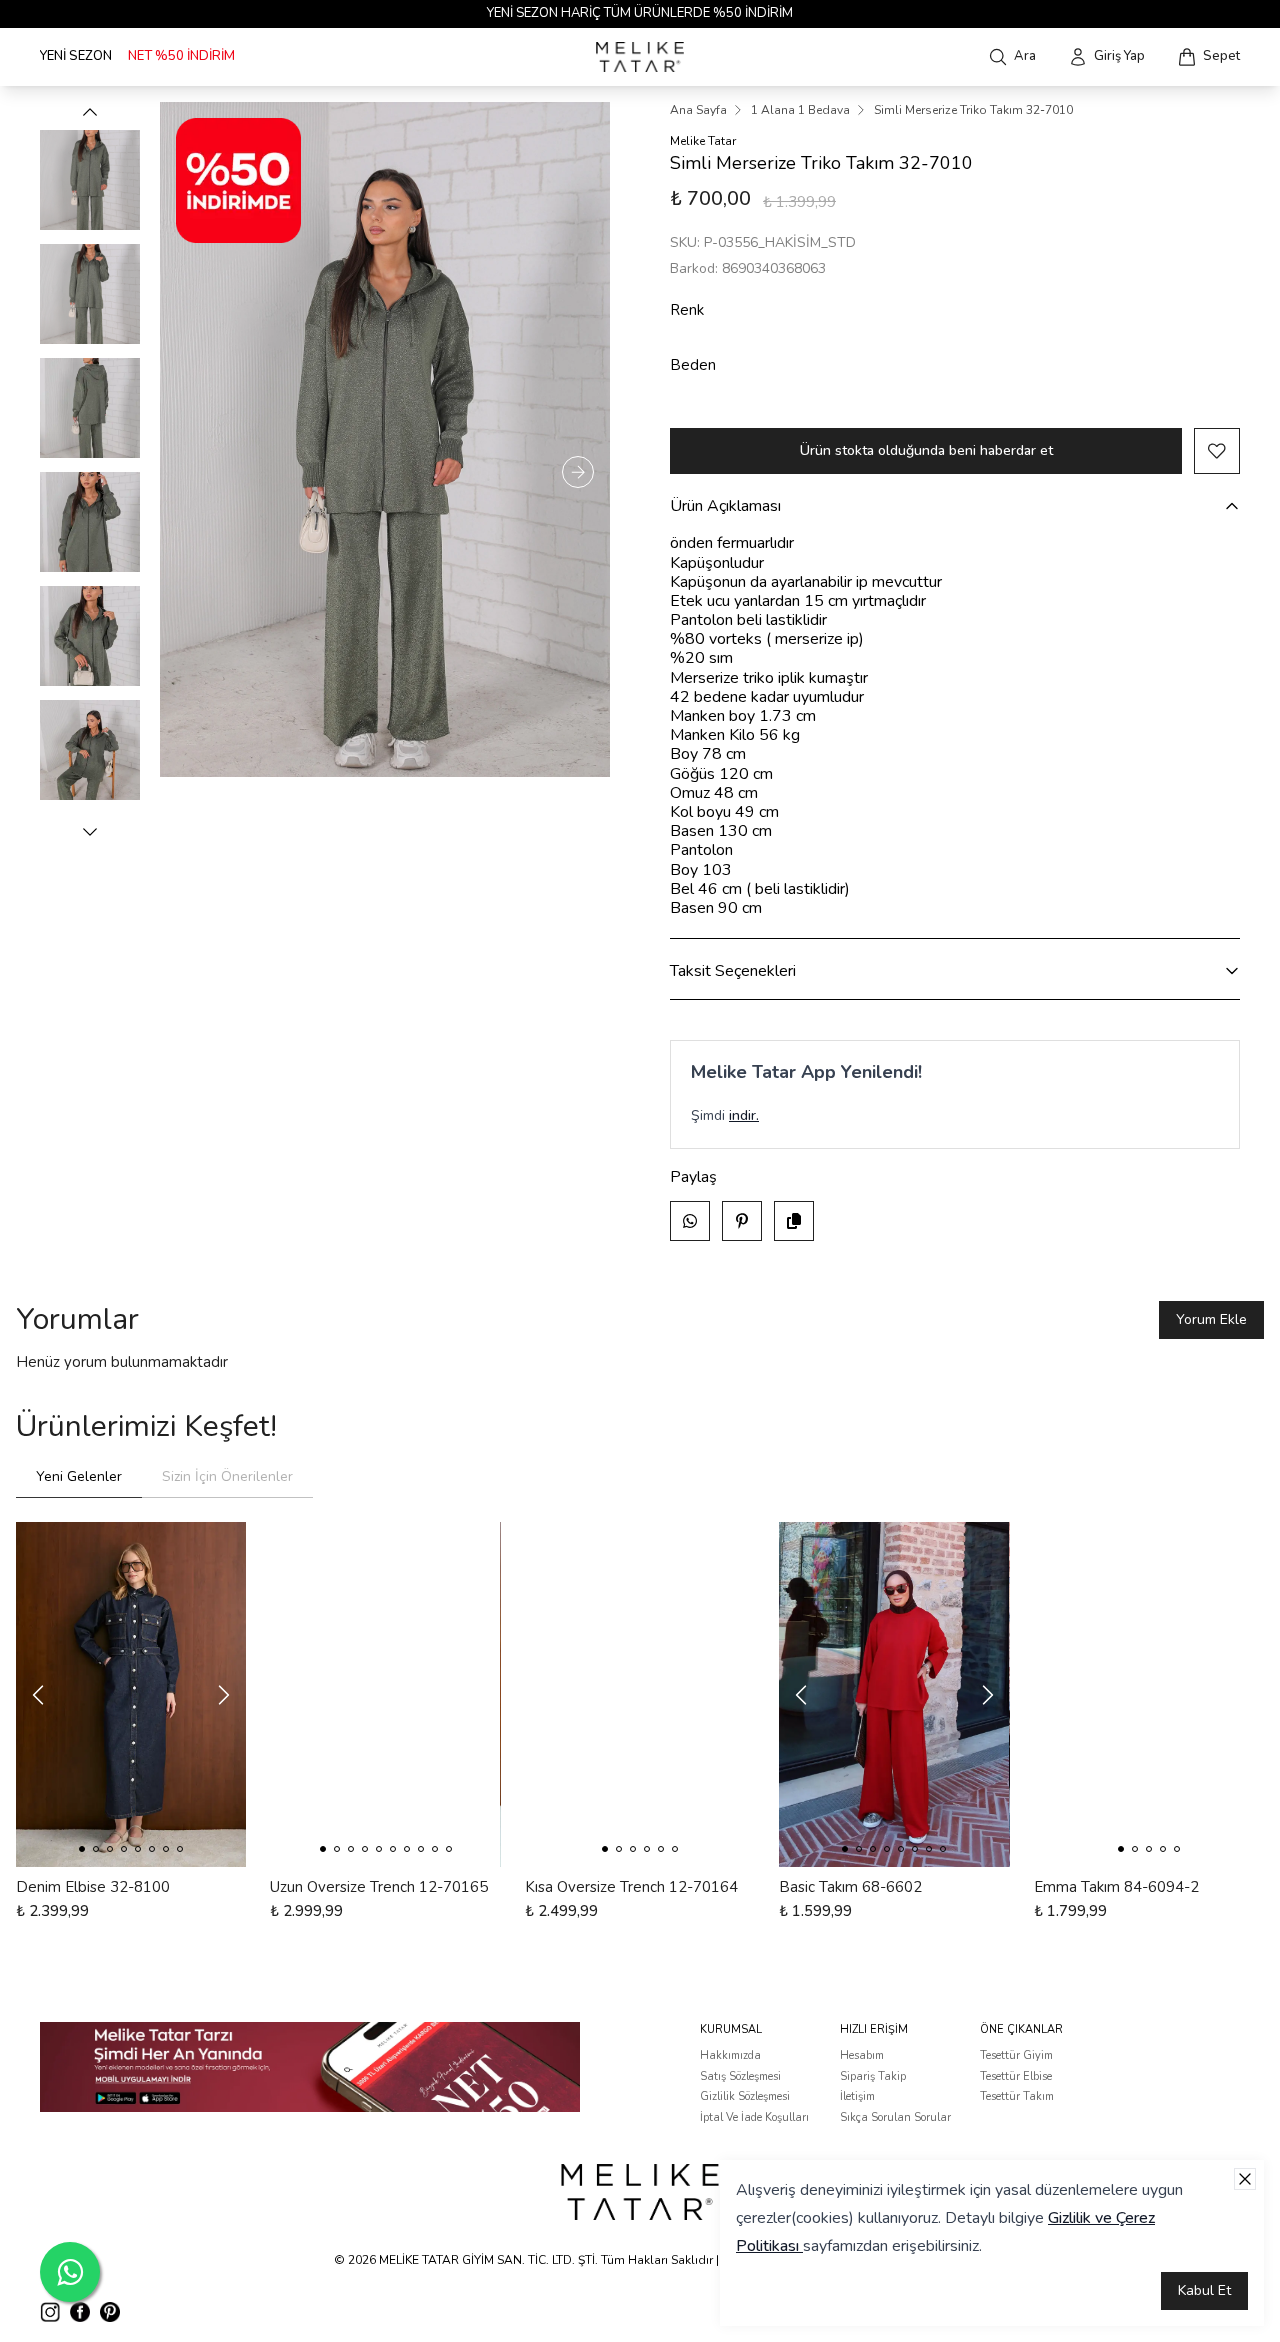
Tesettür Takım (1017, 2096)
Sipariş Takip (873, 2076)
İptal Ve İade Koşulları (754, 2117)
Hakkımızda (730, 2055)
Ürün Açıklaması (725, 506)
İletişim (857, 2096)
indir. (744, 1115)
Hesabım (862, 2055)
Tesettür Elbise (1016, 2076)
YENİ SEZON (76, 56)
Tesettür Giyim (1016, 2055)
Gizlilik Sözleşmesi (745, 2096)
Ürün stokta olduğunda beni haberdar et (926, 450)
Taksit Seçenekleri (733, 971)
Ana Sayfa (698, 110)
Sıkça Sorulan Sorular (895, 2117)
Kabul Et (1204, 2290)
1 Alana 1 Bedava (800, 110)
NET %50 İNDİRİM (181, 56)
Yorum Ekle (1211, 1319)
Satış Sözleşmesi (740, 2076)
